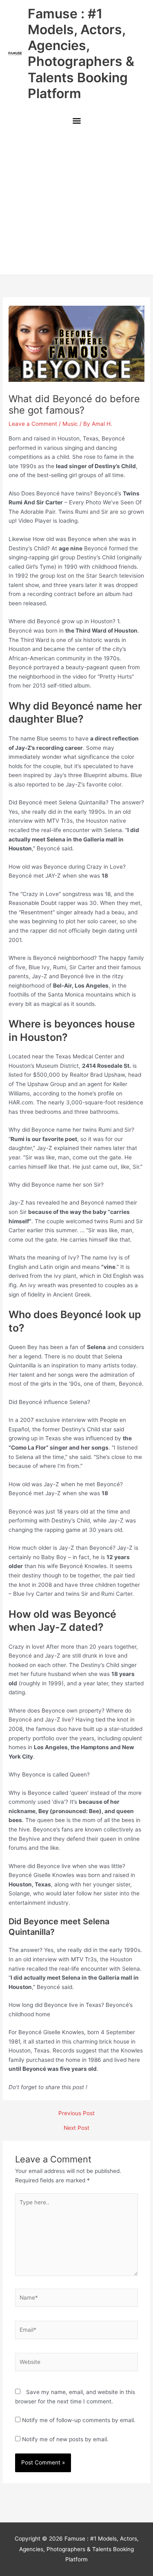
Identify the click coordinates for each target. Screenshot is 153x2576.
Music (70, 424)
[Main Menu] (76, 122)
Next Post (76, 2128)
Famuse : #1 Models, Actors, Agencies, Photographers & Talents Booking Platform (81, 54)
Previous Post (76, 2114)
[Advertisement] (76, 203)
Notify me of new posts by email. (65, 2439)
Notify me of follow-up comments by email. (79, 2420)
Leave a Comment (33, 424)
